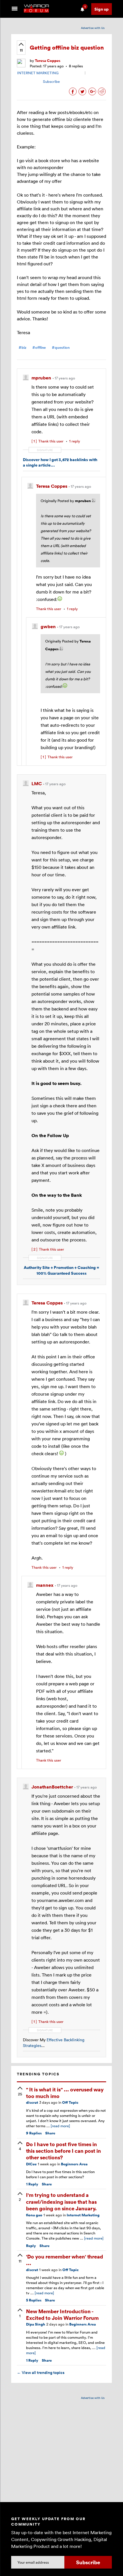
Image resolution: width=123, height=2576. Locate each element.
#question (61, 347)
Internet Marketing (83, 2215)
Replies (34, 2133)
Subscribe (51, 81)
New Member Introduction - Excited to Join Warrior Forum (62, 2314)
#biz (22, 347)
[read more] (60, 2126)
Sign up (102, 9)
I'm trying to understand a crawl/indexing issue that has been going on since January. (61, 2201)
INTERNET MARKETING (38, 73)
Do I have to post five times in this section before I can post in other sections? (64, 2151)
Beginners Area (74, 2164)
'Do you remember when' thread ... (65, 2260)
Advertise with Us (93, 28)
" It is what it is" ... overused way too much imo (65, 2093)
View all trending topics (41, 2373)
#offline (39, 347)
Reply (32, 2184)
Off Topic (70, 2102)
